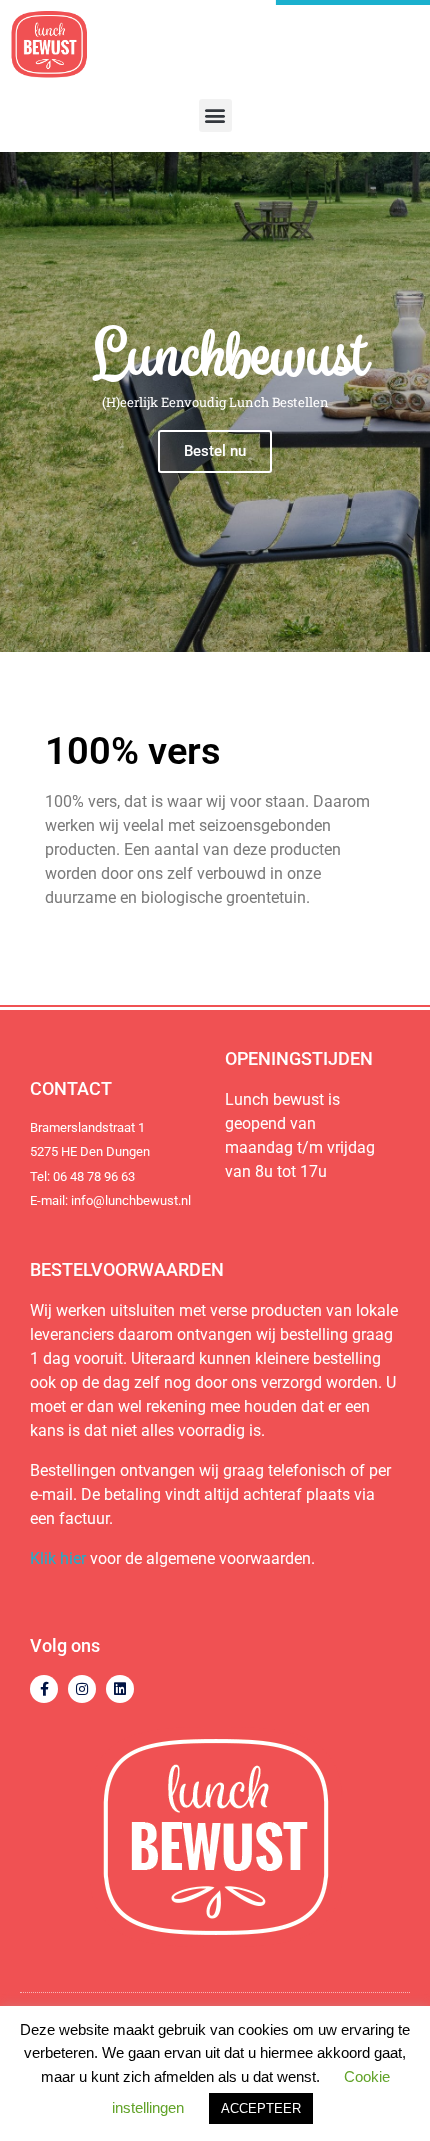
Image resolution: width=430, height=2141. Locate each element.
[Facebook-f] (44, 1689)
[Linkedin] (120, 1689)
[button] (215, 115)
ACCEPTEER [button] (261, 2108)
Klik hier (58, 1558)
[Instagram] (82, 1689)
